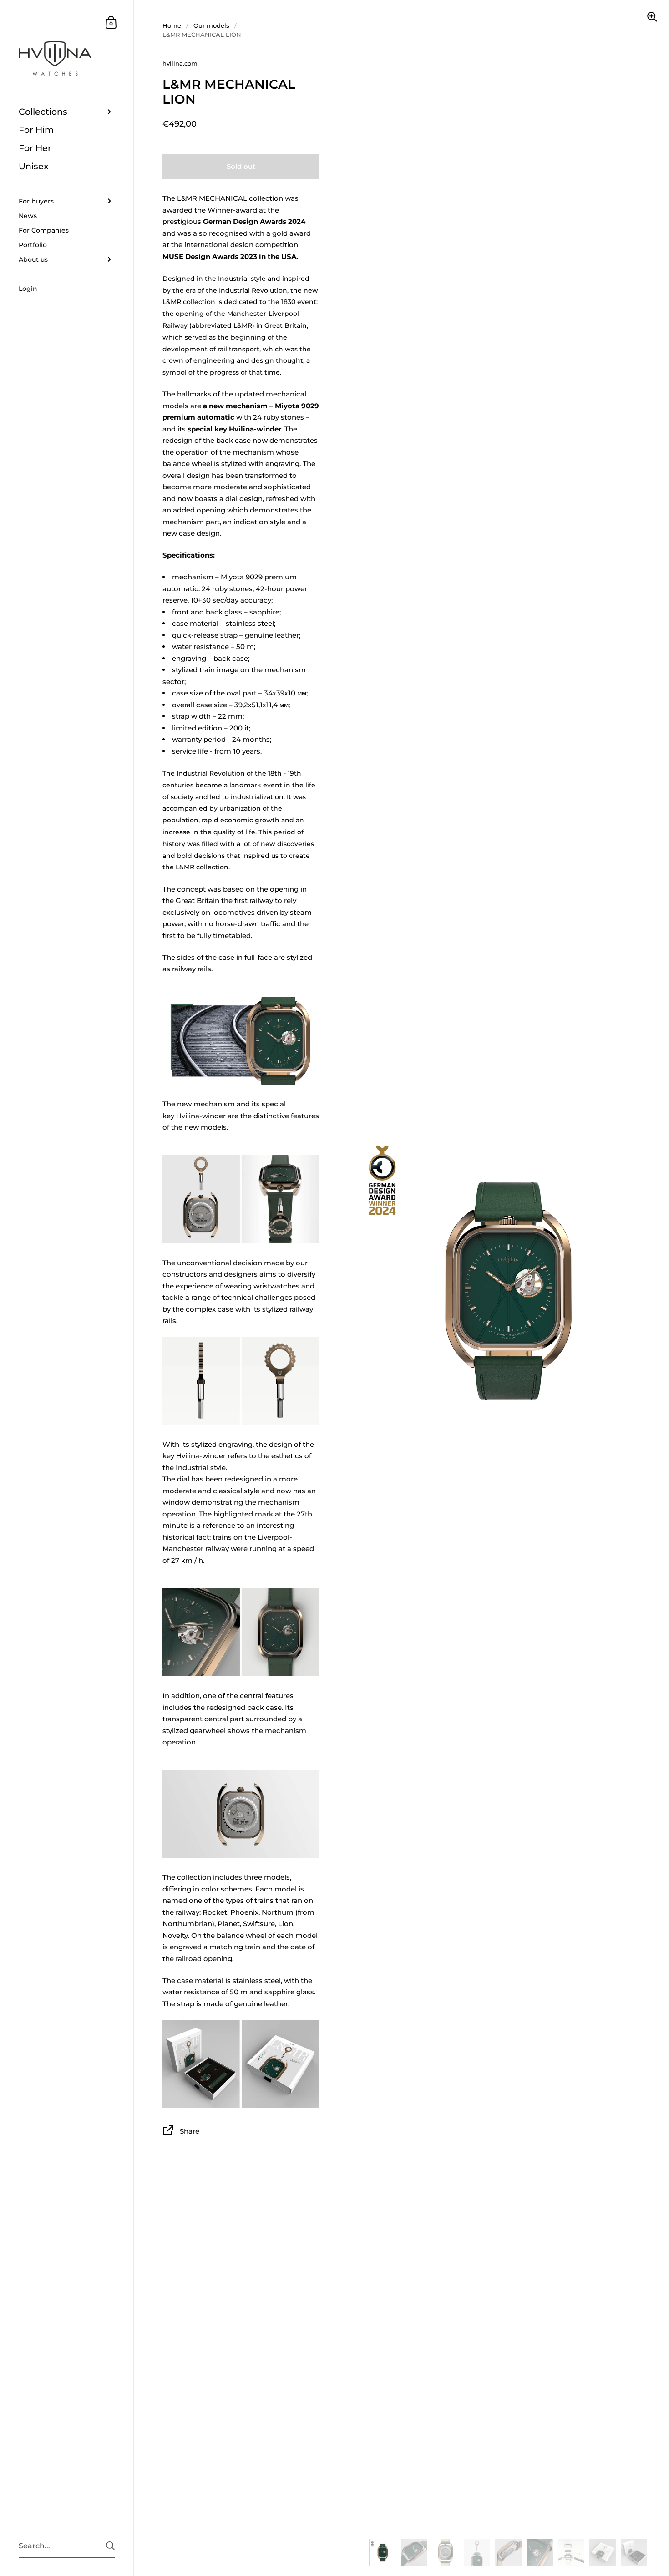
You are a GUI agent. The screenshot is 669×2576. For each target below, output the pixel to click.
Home (172, 25)
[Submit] (110, 2546)
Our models (211, 25)
